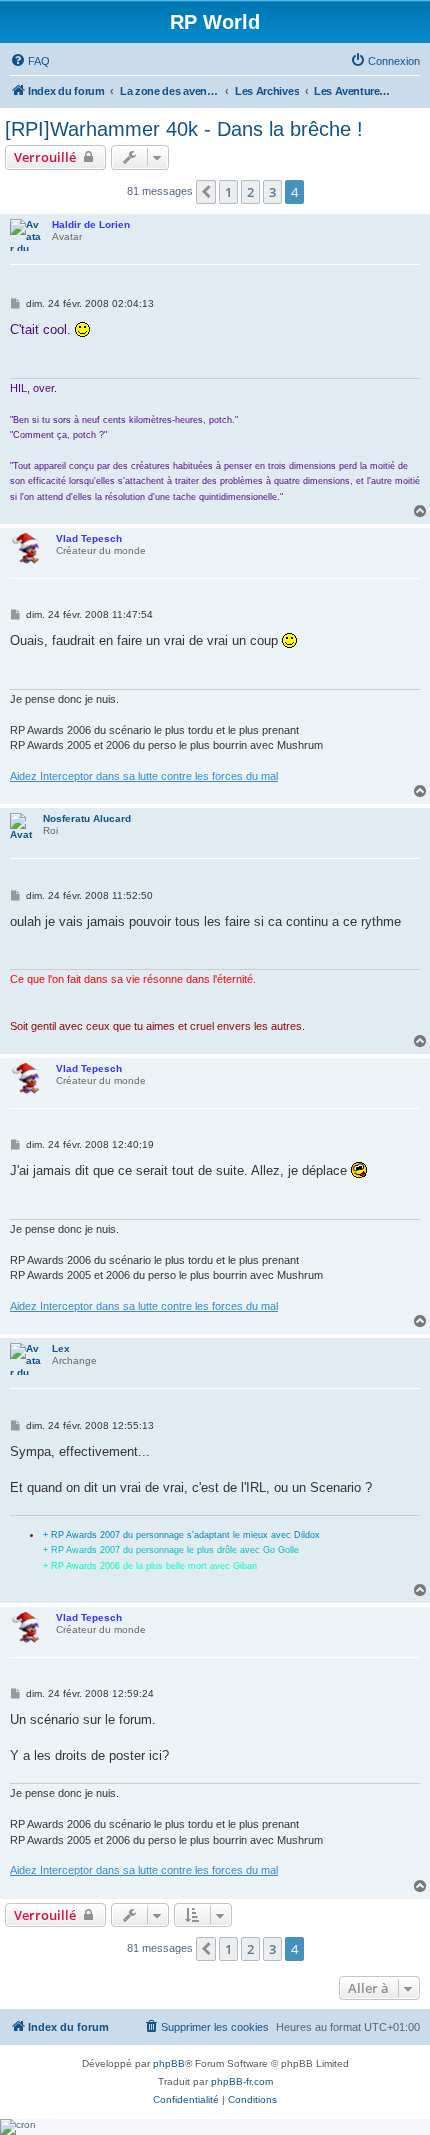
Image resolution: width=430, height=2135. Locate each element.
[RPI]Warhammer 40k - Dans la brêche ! (184, 129)
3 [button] (272, 192)
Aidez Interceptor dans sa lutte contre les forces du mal (144, 776)
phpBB (169, 2063)
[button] (206, 192)
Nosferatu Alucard (87, 818)
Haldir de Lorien (91, 224)
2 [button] (250, 192)
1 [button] (228, 192)
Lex (61, 1348)
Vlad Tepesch (89, 538)
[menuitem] (30, 61)
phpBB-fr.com (242, 2081)
